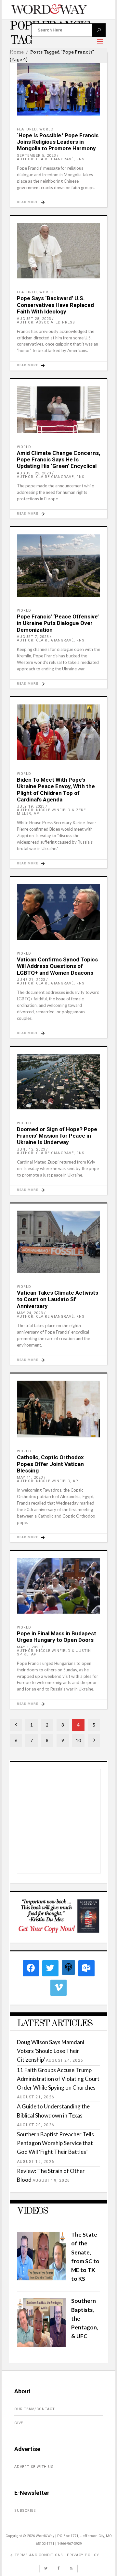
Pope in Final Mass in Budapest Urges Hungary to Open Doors (57, 1637)
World (46, 129)
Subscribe (25, 2511)
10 (78, 1740)
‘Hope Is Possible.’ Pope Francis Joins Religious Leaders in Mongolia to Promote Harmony (58, 142)
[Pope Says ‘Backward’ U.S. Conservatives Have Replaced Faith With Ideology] (58, 251)
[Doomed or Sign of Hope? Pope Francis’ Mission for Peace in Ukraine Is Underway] (58, 1082)
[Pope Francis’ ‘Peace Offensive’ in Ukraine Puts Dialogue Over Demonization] (58, 566)
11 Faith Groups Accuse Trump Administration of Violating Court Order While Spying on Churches (58, 2079)
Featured (27, 129)
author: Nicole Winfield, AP (48, 1481)
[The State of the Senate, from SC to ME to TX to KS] (41, 2278)
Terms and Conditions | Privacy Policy (57, 2555)
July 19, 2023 (31, 806)
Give (19, 2423)
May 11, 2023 (30, 1477)
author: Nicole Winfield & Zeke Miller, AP (51, 812)
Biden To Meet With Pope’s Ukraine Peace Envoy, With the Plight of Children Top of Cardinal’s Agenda (56, 790)
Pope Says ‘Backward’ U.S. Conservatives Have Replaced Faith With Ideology (55, 305)
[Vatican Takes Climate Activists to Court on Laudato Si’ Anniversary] (58, 1242)
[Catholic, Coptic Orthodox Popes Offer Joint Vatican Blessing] (58, 1409)
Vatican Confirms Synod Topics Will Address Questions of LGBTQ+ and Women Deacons (57, 966)
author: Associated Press (46, 322)
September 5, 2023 (36, 156)
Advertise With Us (34, 2467)
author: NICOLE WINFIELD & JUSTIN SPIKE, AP (54, 1653)
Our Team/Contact (35, 2409)
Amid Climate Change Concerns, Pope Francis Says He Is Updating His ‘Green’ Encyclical (58, 460)
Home (17, 52)
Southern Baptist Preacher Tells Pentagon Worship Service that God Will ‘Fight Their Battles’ (55, 2143)
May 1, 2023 (29, 1647)
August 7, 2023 (33, 637)
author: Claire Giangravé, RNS (51, 159)
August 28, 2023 (34, 319)
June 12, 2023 (31, 1149)
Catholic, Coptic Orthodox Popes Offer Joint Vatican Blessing (50, 1464)
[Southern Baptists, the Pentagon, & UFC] (41, 2345)
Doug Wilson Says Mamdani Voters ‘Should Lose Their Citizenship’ (51, 2051)
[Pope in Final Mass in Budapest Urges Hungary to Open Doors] (58, 1586)
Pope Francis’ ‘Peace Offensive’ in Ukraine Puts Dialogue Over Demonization (58, 623)
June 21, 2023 (31, 980)
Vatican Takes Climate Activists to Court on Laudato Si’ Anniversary (58, 1299)
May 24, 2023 (30, 1313)
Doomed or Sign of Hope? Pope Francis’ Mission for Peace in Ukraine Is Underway (57, 1136)
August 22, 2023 (34, 473)
